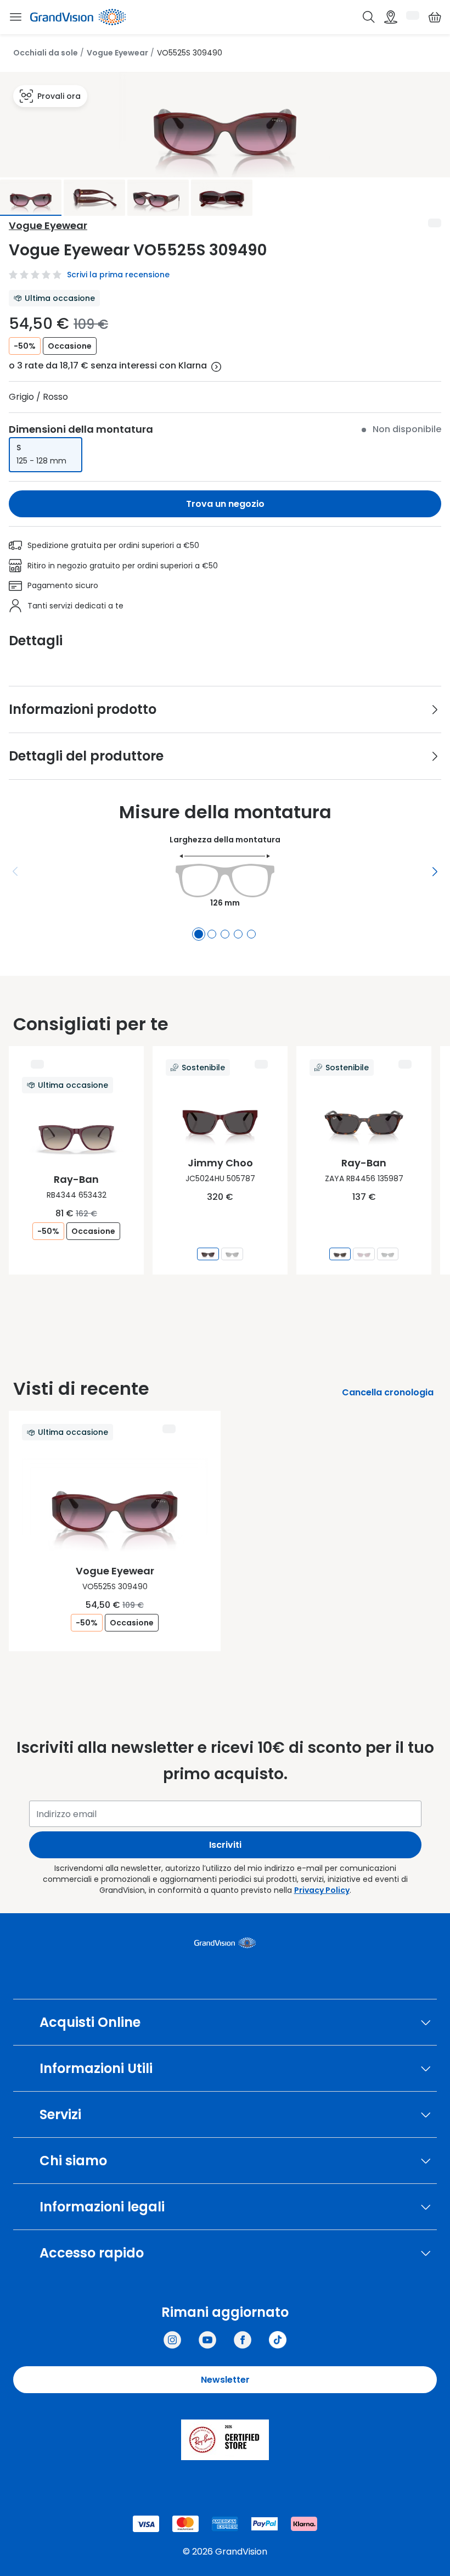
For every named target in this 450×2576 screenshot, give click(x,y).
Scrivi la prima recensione (118, 275)
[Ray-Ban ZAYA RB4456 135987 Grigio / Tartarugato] (340, 1254)
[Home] (78, 17)
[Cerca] (369, 17)
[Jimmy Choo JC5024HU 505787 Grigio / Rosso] (208, 1254)
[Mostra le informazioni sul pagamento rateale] (216, 367)
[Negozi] (391, 17)
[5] (251, 934)
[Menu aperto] (15, 17)
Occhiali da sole (46, 53)
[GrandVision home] (225, 1943)
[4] (238, 934)
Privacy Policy (322, 1890)
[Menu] (15, 871)
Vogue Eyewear (117, 53)
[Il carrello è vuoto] (435, 17)
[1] (199, 934)
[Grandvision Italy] (243, 2340)
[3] (225, 934)
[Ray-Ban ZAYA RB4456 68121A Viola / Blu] (364, 1254)
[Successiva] (435, 871)
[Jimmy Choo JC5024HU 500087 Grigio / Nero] (232, 1254)
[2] (212, 934)
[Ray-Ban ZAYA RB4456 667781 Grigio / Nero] (388, 1254)
